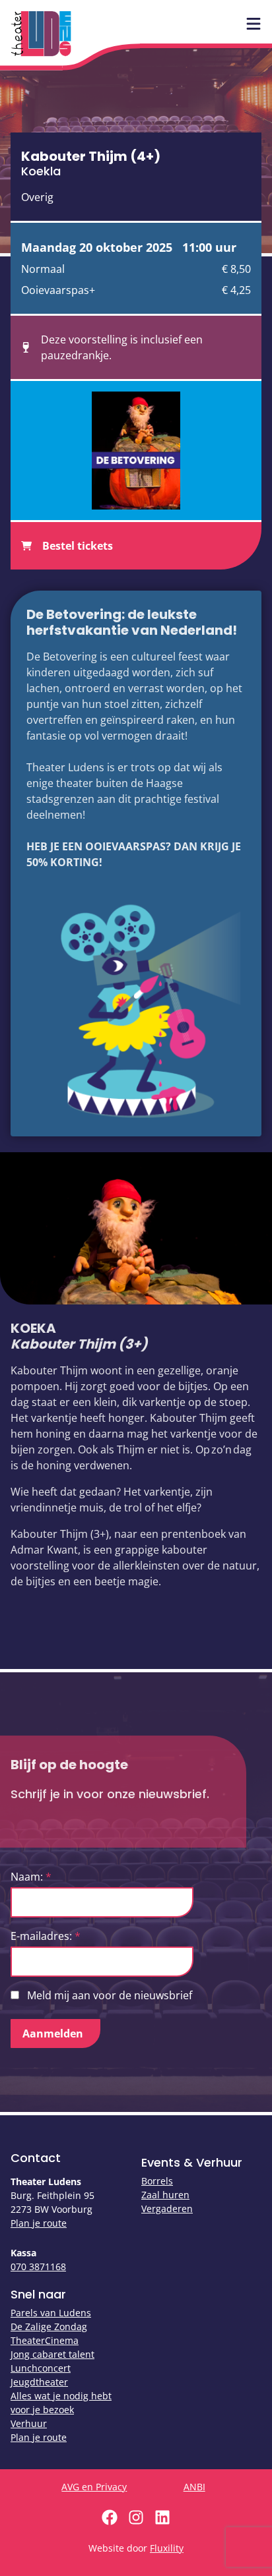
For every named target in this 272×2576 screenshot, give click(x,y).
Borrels (157, 2181)
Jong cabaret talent (52, 2354)
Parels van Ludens (51, 2313)
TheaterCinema (45, 2340)
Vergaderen (167, 2209)
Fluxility (167, 2548)
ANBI (194, 2487)
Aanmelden (53, 2034)
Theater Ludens (41, 34)
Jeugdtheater (39, 2382)
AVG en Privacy (94, 2487)
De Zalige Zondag (49, 2327)
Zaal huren (165, 2195)
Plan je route (39, 2223)
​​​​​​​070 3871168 (38, 2267)
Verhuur (29, 2423)
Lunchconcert (41, 2368)
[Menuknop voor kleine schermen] (254, 24)
